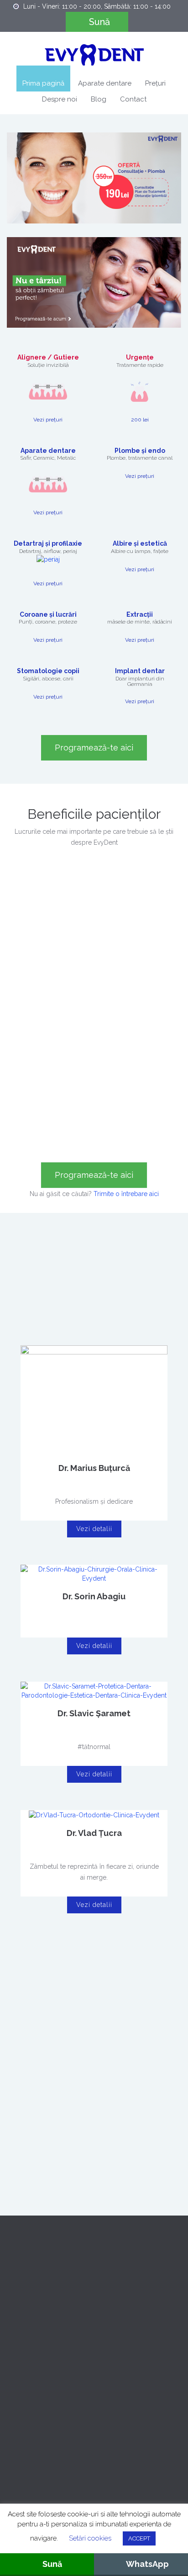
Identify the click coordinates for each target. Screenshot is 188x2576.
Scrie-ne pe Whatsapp (21, 2467)
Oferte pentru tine (33, 2262)
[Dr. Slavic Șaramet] (94, 1690)
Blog (99, 99)
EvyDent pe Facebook (59, 2467)
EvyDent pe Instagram (96, 2467)
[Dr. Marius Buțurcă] (94, 1400)
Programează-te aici (94, 748)
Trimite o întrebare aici (126, 1194)
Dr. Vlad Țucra (94, 1833)
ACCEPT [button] (139, 2538)
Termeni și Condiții (34, 2344)
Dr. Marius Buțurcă (94, 1468)
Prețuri (155, 83)
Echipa (17, 2303)
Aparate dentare (105, 83)
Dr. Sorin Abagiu (94, 1596)
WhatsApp (147, 2564)
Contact (133, 99)
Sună (99, 22)
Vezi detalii (94, 1529)
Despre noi (60, 99)
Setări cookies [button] (90, 2538)
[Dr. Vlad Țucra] (94, 1815)
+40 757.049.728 (71, 2409)
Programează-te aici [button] (94, 1175)
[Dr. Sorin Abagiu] (94, 1573)
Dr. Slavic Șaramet (94, 1713)
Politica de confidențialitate (46, 2324)
